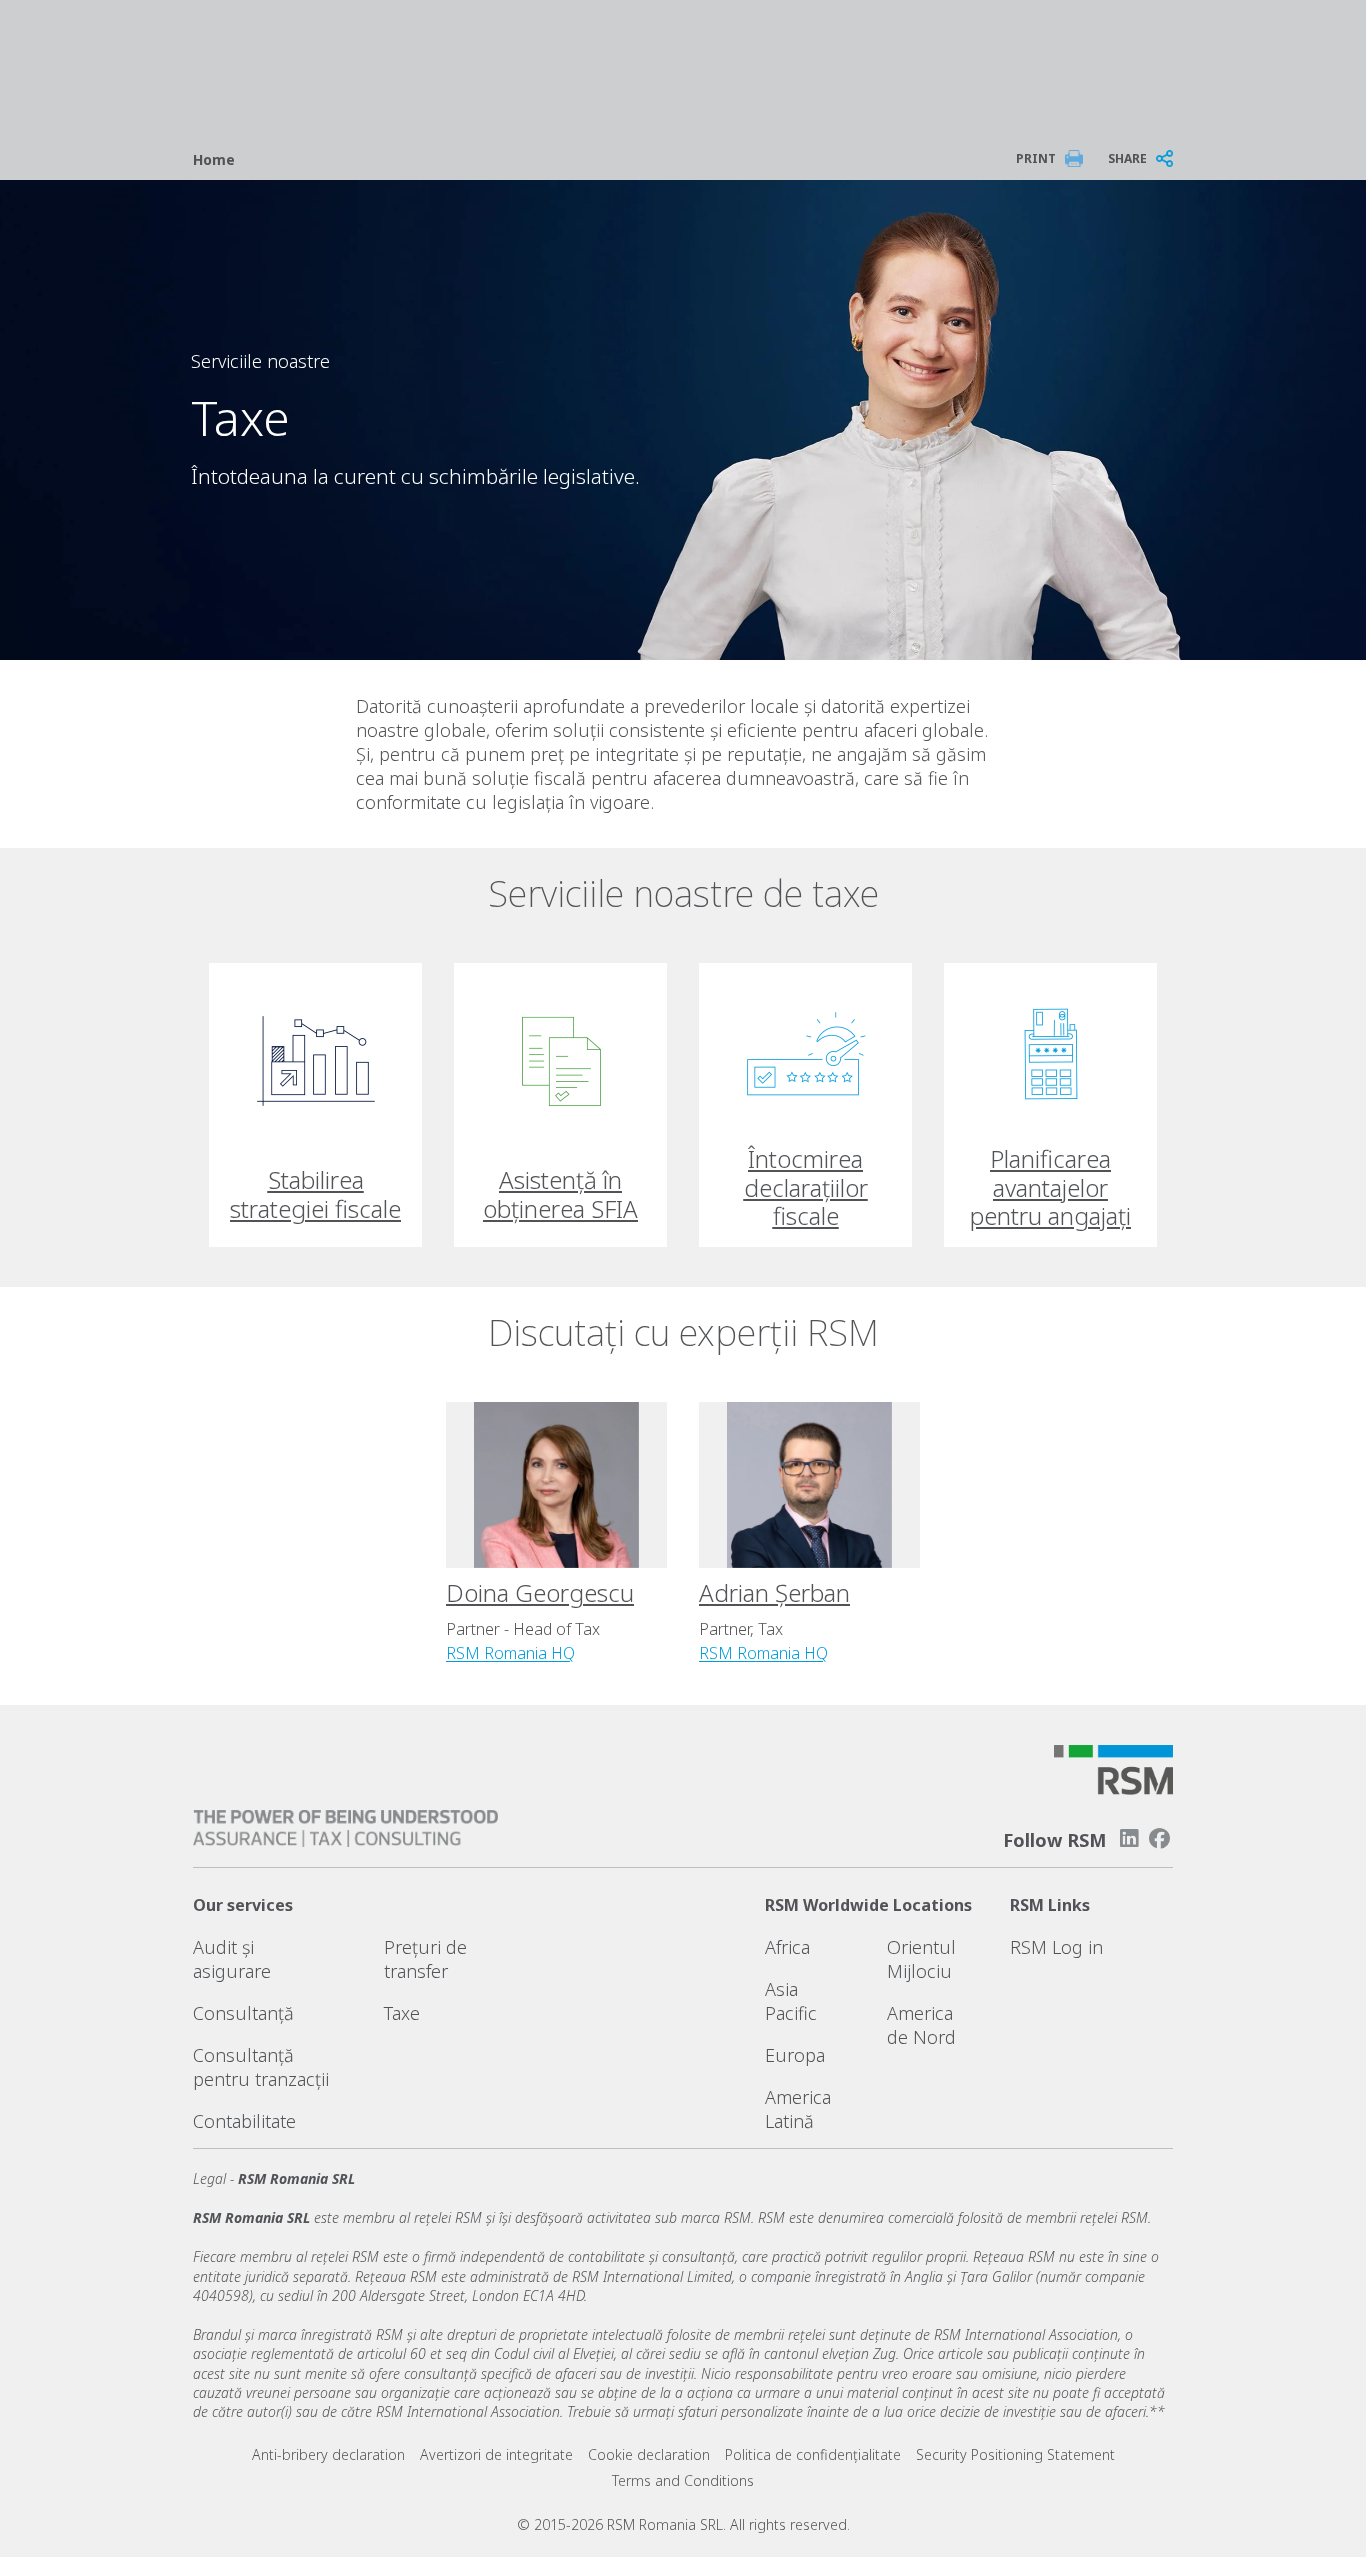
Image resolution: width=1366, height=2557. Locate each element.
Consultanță (243, 2013)
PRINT (1036, 158)
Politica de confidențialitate (813, 2454)
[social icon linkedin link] (1129, 1838)
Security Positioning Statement (1015, 2454)
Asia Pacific (791, 2001)
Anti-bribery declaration (328, 2454)
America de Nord (921, 2025)
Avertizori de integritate (496, 2454)
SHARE (1127, 158)
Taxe (402, 2013)
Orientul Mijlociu (921, 1959)
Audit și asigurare (232, 1959)
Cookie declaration (649, 2454)
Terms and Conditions (683, 2480)
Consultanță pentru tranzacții (261, 2067)
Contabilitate (244, 2121)
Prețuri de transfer (425, 1959)
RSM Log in (1056, 1947)
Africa (787, 1947)
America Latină (798, 2109)
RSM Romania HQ (510, 1653)
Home (214, 159)
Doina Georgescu (540, 1592)
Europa (795, 2055)
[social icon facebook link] (1160, 1838)
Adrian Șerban (774, 1592)
